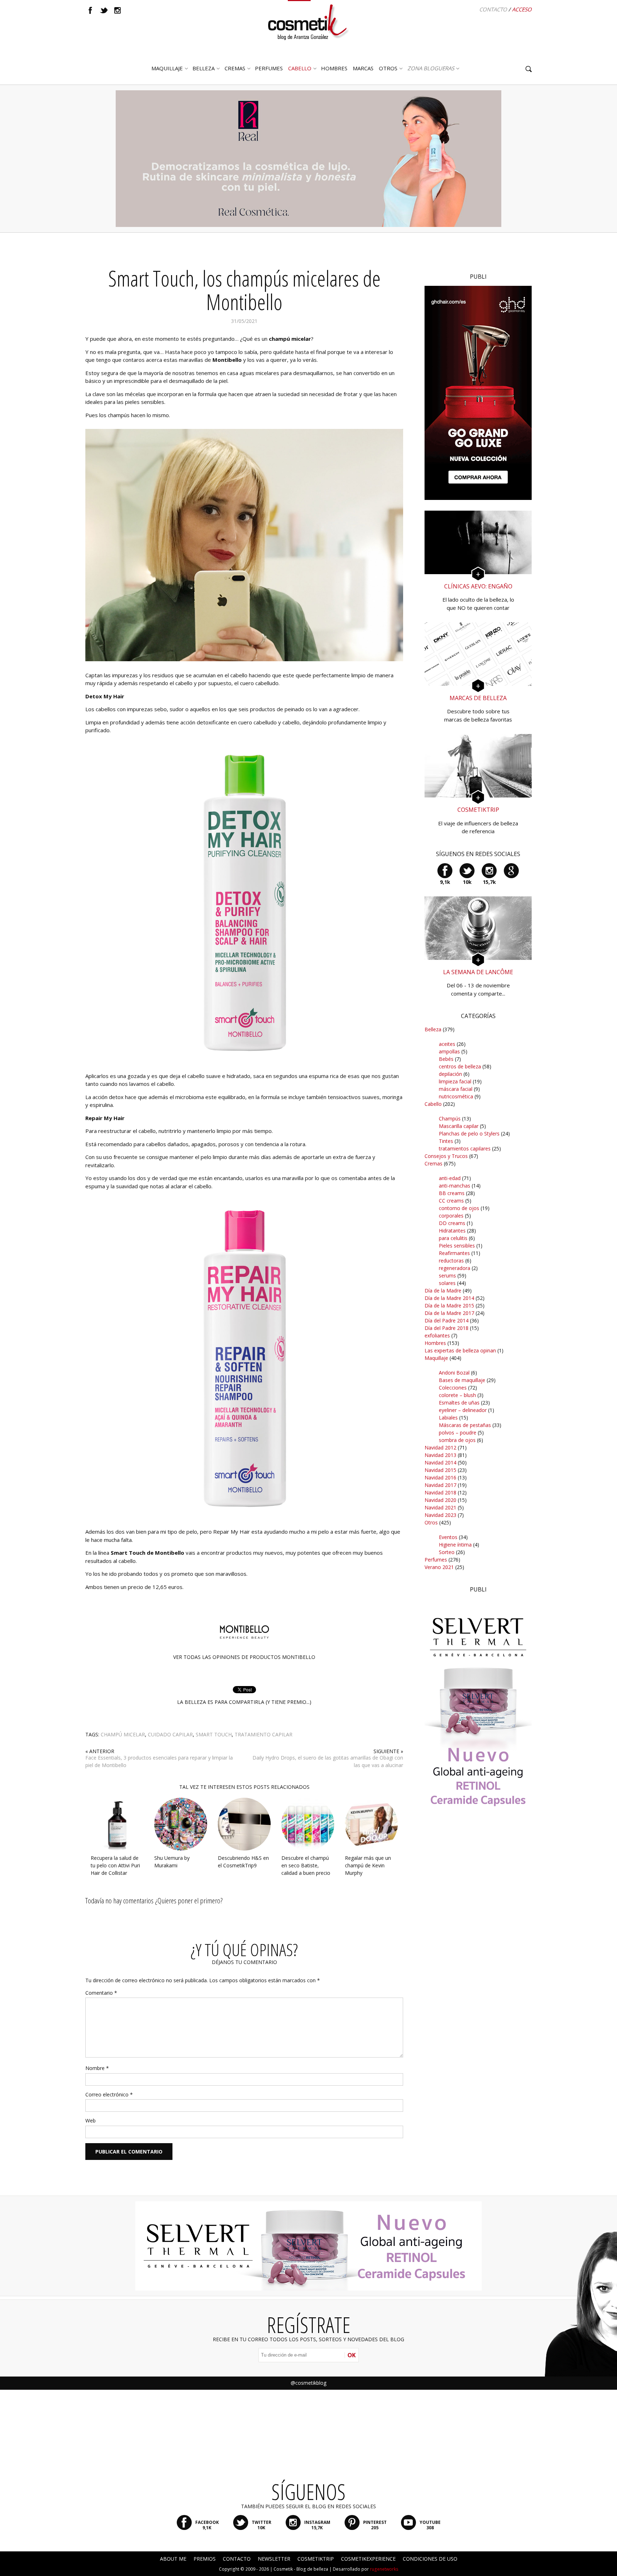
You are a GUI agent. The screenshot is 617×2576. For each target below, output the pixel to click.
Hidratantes (452, 1231)
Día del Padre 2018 (447, 1328)
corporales (451, 1216)
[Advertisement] (478, 1951)
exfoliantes (437, 1335)
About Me (173, 2559)
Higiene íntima (455, 1545)
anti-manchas (455, 1186)
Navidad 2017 (440, 1485)
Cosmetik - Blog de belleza (301, 2569)
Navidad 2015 (440, 1470)
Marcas (363, 68)
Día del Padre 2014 (447, 1320)
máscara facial (456, 1089)
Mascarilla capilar (459, 1126)
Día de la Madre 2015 (449, 1305)
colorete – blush (457, 1395)
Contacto (493, 9)
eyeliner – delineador (463, 1410)
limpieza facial (455, 1081)
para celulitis (453, 1238)
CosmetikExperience (368, 2559)
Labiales (448, 1418)
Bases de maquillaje (462, 1380)
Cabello (433, 1104)
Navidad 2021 (440, 1507)
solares (447, 1283)
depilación (450, 1074)
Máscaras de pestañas (465, 1425)
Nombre (97, 2068)
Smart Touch (214, 1734)
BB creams (452, 1193)
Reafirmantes (454, 1253)
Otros (388, 68)
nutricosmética (456, 1096)
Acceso (522, 9)
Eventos (448, 1537)
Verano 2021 (439, 1567)
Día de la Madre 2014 (449, 1298)
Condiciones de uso (430, 2559)
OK (352, 2355)
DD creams (452, 1223)
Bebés (446, 1059)
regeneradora (455, 1268)
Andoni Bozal (454, 1373)
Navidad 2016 (440, 1477)
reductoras (451, 1261)
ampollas (449, 1051)
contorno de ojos (459, 1208)
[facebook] (90, 10)
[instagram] (117, 10)
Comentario (101, 1993)
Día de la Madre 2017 (449, 1313)
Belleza (204, 68)
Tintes (446, 1141)
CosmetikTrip (316, 2559)
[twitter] (104, 10)
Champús (450, 1119)
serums (447, 1276)
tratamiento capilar (264, 1734)
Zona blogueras (431, 68)
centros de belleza (460, 1066)
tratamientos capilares (465, 1148)
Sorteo (447, 1552)
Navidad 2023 (440, 1515)
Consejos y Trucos (446, 1156)
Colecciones (453, 1388)
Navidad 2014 (440, 1462)
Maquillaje (167, 68)
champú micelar (123, 1734)
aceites (447, 1044)
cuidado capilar (170, 1734)
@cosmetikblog (308, 2383)
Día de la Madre (443, 1290)
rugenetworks (384, 2569)
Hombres (435, 1343)
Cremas (235, 68)
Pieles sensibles (457, 1246)
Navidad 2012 (440, 1448)
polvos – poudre (458, 1433)
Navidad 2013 (440, 1455)
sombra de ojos (457, 1440)
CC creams (451, 1201)
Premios (205, 2559)
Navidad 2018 (440, 1492)
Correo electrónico (109, 2094)
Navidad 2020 (440, 1500)
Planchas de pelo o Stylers (469, 1133)
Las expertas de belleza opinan (460, 1350)
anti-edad (450, 1178)
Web (91, 2120)
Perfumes (436, 1560)
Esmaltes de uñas (459, 1403)
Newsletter (274, 2559)
